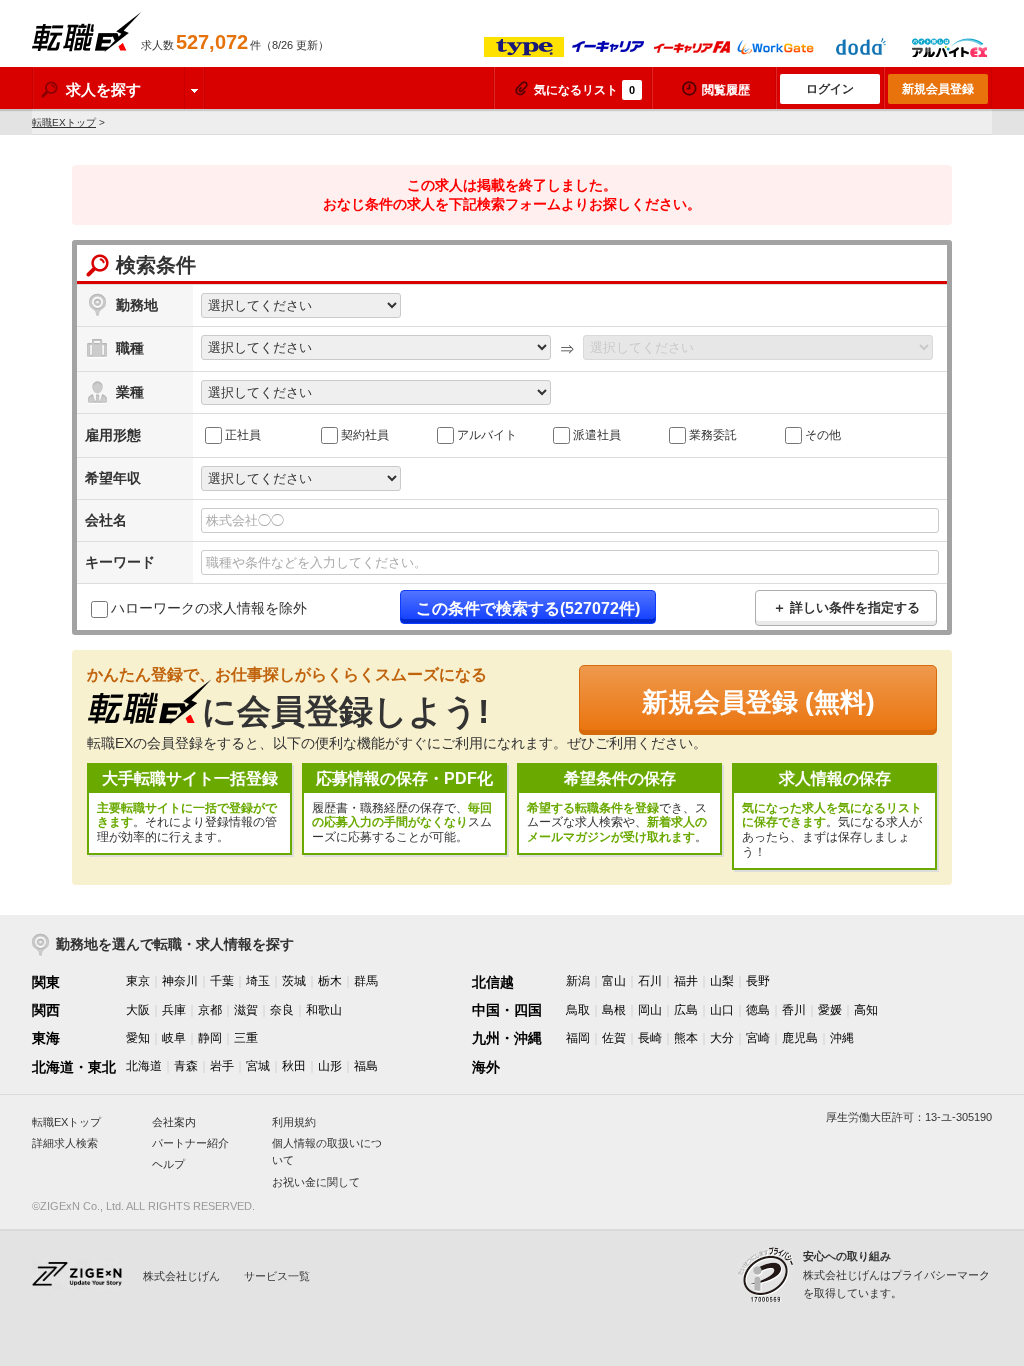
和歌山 (324, 1010)
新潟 (578, 981)
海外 (486, 1067)
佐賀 (614, 1038)
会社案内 (174, 1122)
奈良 (282, 1010)
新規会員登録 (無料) (758, 702)
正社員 (243, 435)
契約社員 (365, 435)
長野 (758, 981)
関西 (46, 1010)
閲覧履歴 (726, 90)
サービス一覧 (277, 1276)
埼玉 (258, 981)
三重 (246, 1038)
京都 (210, 1010)
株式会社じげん (181, 1276)
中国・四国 (507, 1010)
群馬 (366, 981)
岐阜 (174, 1038)
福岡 (578, 1038)
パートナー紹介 (190, 1143)
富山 (614, 981)
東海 (46, 1038)
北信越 (493, 982)
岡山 (650, 1010)
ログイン (830, 89)
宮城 (258, 1066)
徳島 (758, 1010)
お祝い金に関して (316, 1182)
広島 (686, 1010)
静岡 (210, 1038)
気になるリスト (584, 90)
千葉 (222, 981)
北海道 (144, 1066)
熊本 (686, 1038)
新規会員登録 (938, 89)
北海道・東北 (74, 1067)
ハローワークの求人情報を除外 (209, 609)
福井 (686, 981)
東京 (138, 981)
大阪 (138, 1010)
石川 (650, 981)
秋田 (294, 1066)
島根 (614, 1010)
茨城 (294, 981)
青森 (186, 1066)
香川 (794, 1010)
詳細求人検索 (65, 1143)
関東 (46, 982)
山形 (330, 1066)
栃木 (330, 981)
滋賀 (246, 1010)
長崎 (650, 1038)
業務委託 (713, 435)
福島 (366, 1066)
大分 (722, 1038)
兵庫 (174, 1010)
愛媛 (830, 1010)
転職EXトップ (64, 122)
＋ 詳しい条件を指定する (846, 607)
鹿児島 (800, 1038)
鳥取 (578, 1010)
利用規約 (294, 1122)
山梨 (722, 981)
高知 (866, 1010)
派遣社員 (597, 435)
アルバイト (487, 435)
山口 (722, 1010)
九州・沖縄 (507, 1038)
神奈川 (180, 981)
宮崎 (758, 1038)
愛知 (138, 1038)
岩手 (222, 1066)
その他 (823, 435)
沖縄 (842, 1038)
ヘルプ (168, 1164)
